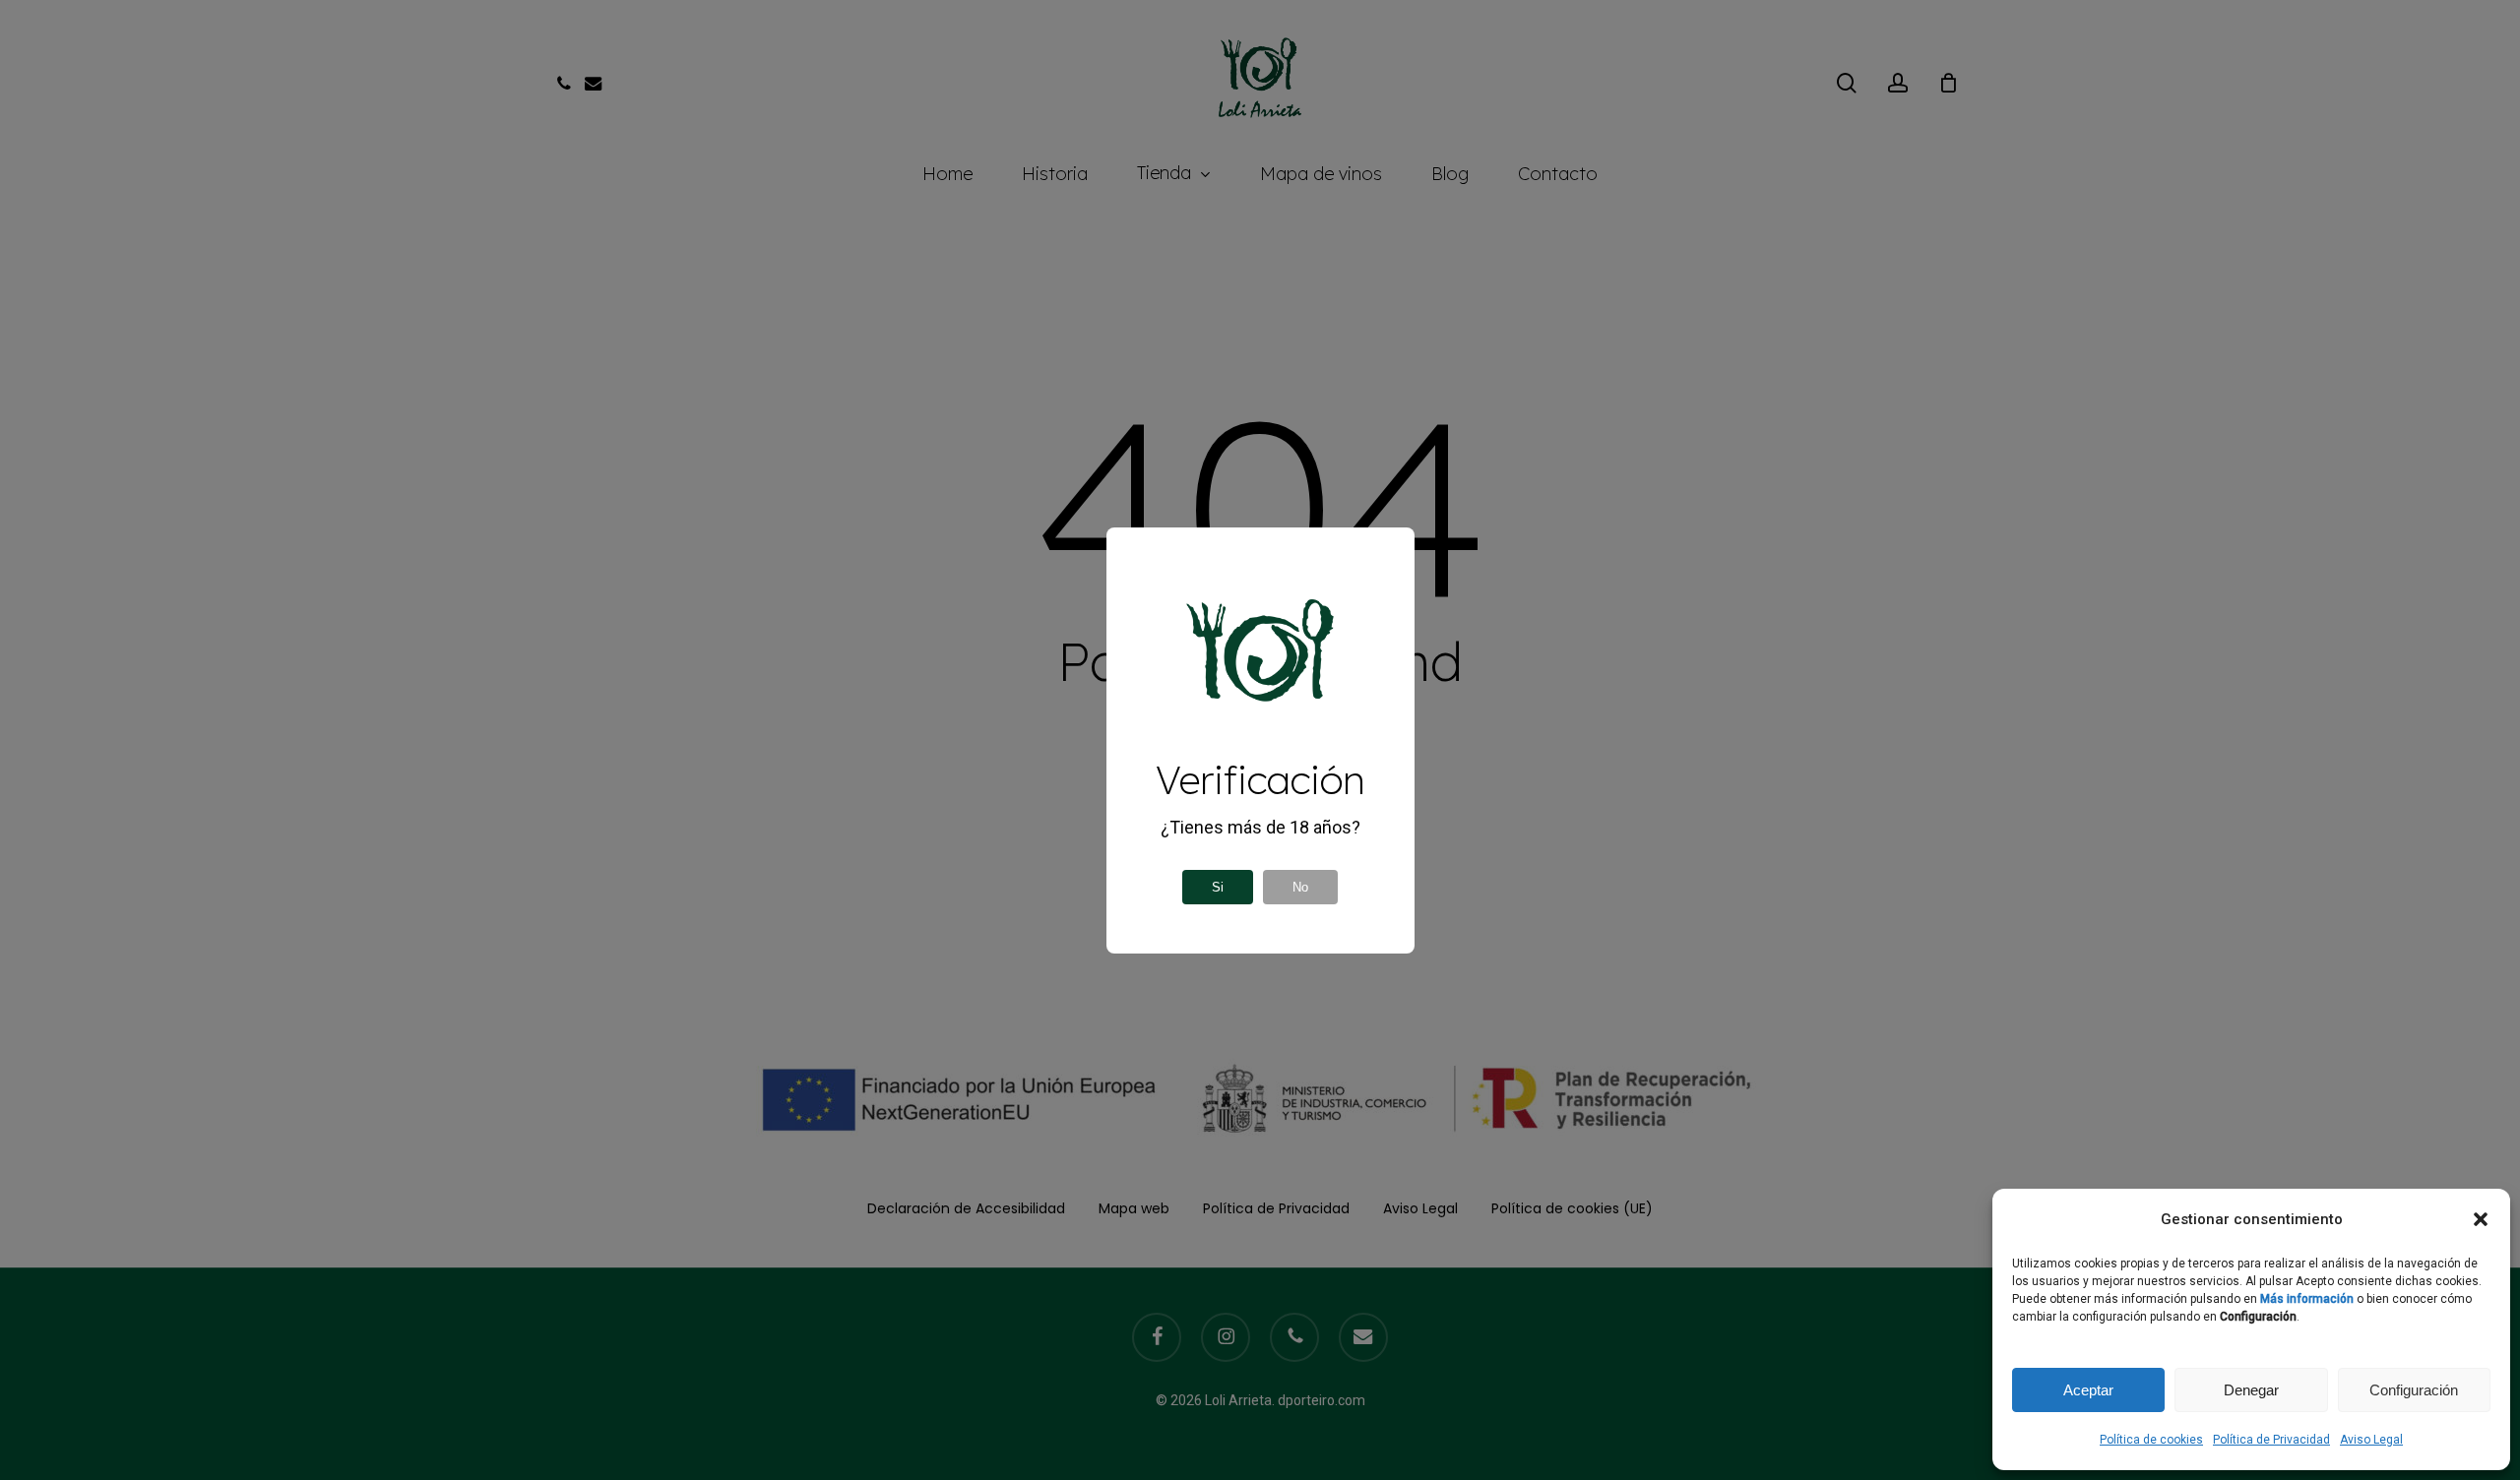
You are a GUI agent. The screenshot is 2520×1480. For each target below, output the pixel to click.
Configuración (2414, 1390)
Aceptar (2088, 1390)
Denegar (2251, 1390)
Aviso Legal (2371, 1440)
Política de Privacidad (2271, 1440)
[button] (2481, 1219)
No (1300, 887)
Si (1218, 887)
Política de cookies (2151, 1440)
